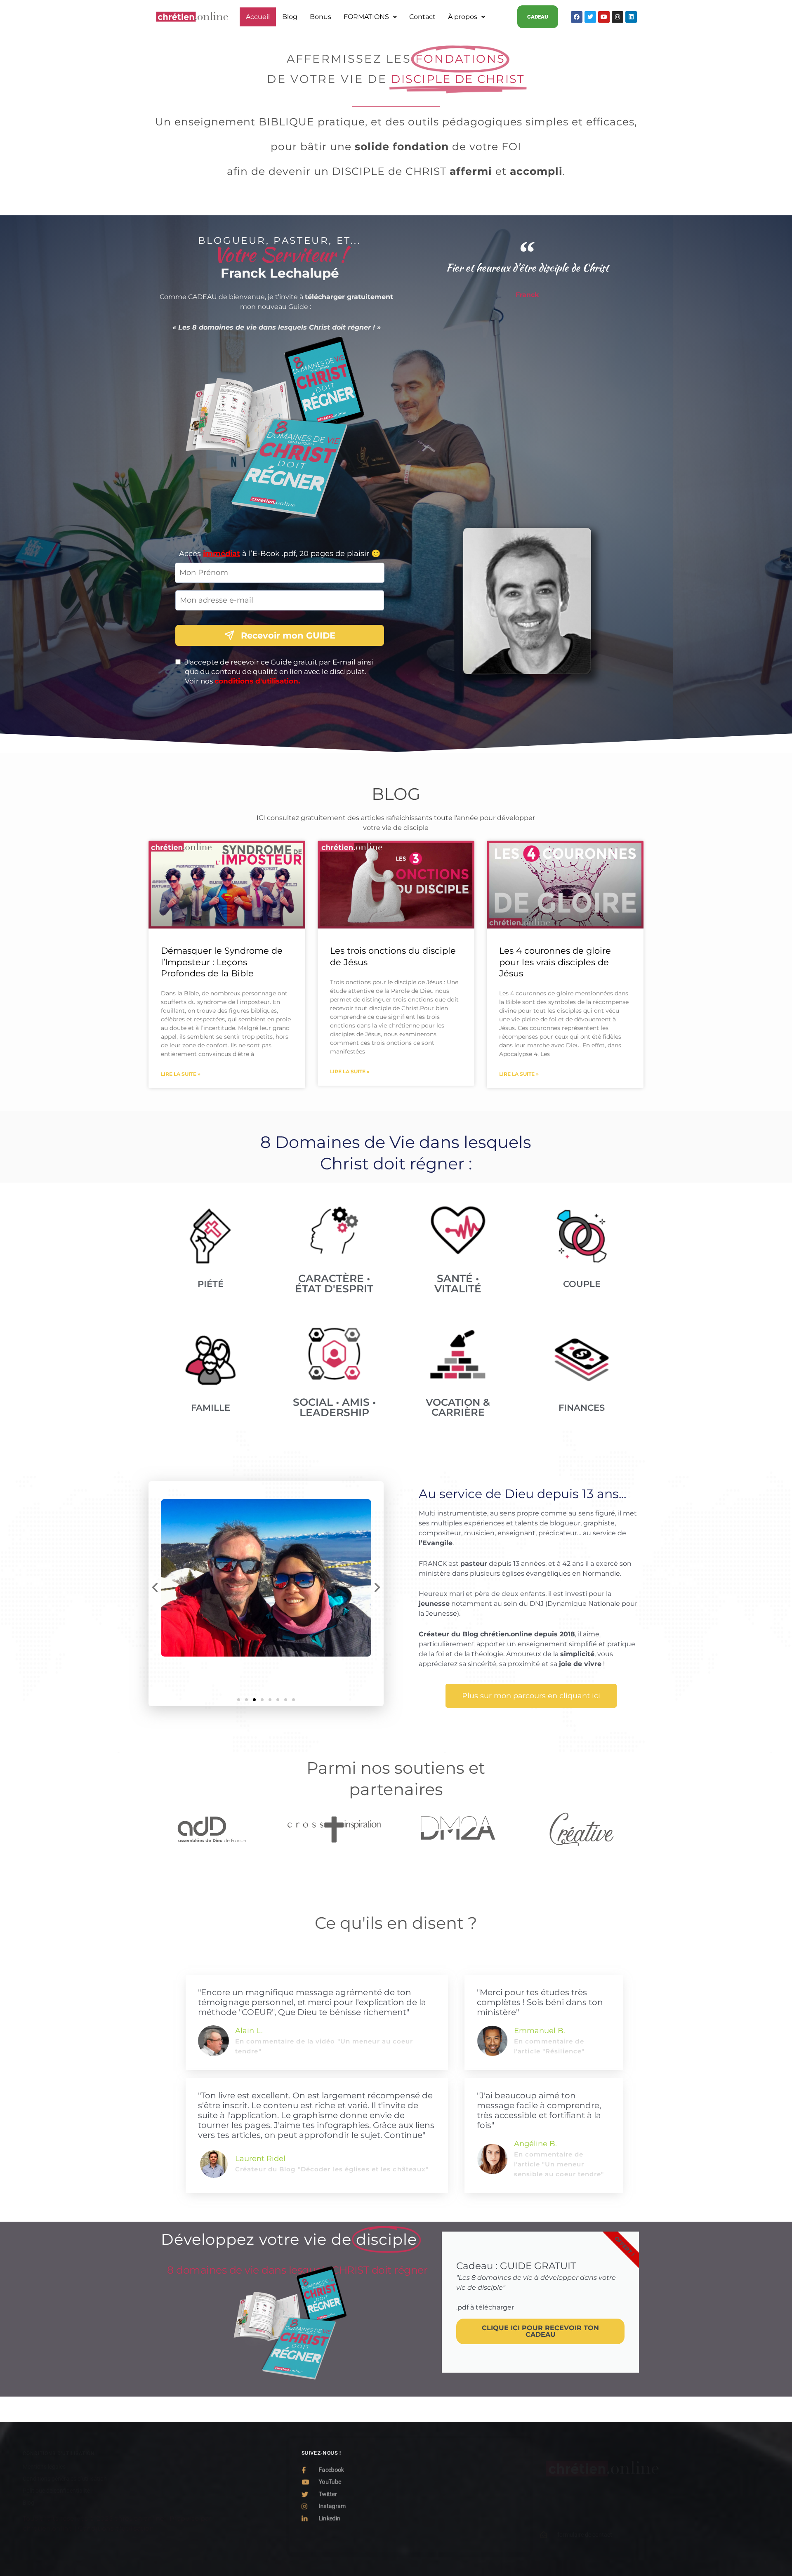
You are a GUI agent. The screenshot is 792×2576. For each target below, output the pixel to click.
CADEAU (538, 17)
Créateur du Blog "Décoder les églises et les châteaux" (332, 2169)
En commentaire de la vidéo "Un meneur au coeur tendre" (324, 2046)
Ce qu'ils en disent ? (396, 1923)
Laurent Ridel (260, 2159)
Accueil (258, 17)
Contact (422, 17)
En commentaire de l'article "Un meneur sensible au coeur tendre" (559, 2164)
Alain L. (249, 2031)
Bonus (321, 17)
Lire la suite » (181, 1074)
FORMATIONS (366, 17)
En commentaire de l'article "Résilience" (549, 2046)
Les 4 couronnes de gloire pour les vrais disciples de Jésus (555, 962)
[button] (370, 17)
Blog (290, 17)
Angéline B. (535, 2144)
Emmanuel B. (540, 2031)
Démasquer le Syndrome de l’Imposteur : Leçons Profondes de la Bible (222, 962)
